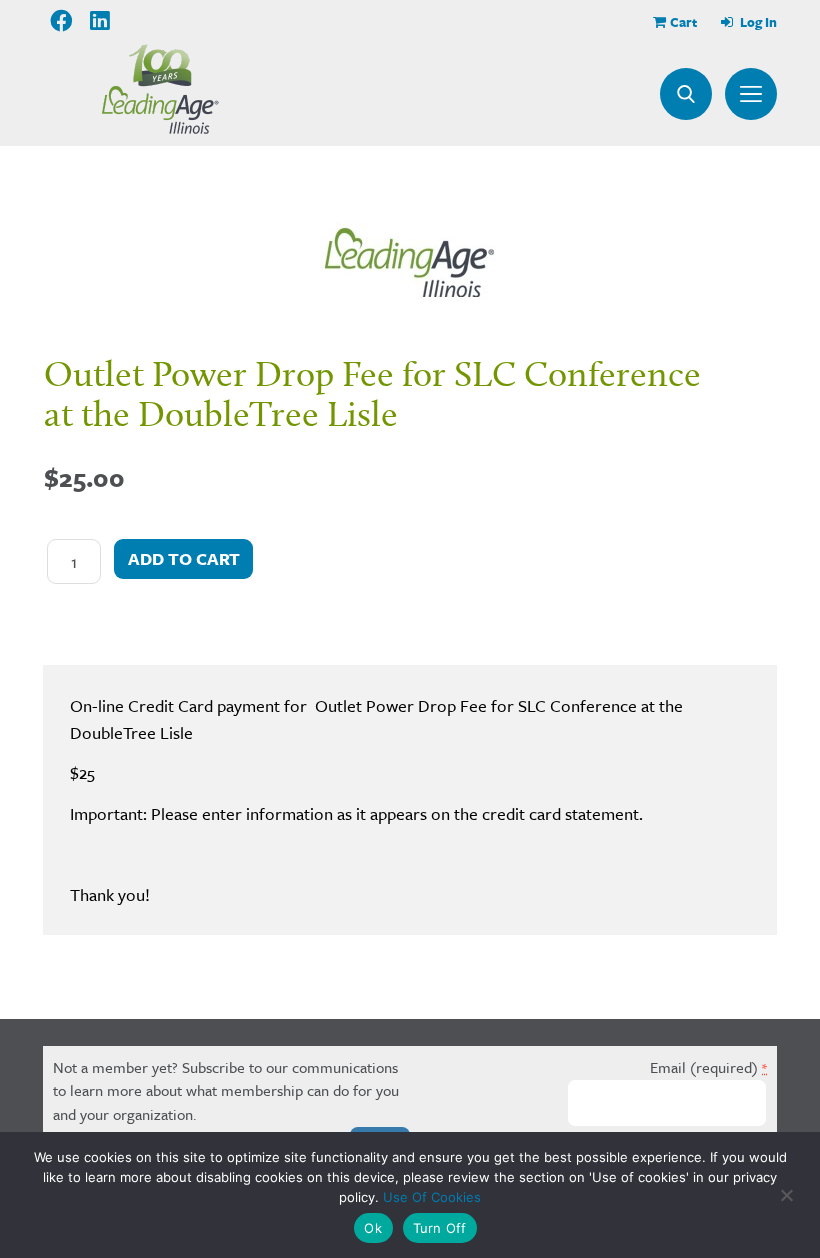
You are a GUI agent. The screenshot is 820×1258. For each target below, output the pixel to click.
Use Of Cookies (432, 1197)
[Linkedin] (101, 21)
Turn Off (440, 1228)
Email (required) (708, 1067)
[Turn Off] (785, 1195)
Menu (751, 94)
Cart (683, 22)
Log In (757, 22)
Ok (373, 1228)
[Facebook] (61, 21)
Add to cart (184, 558)
